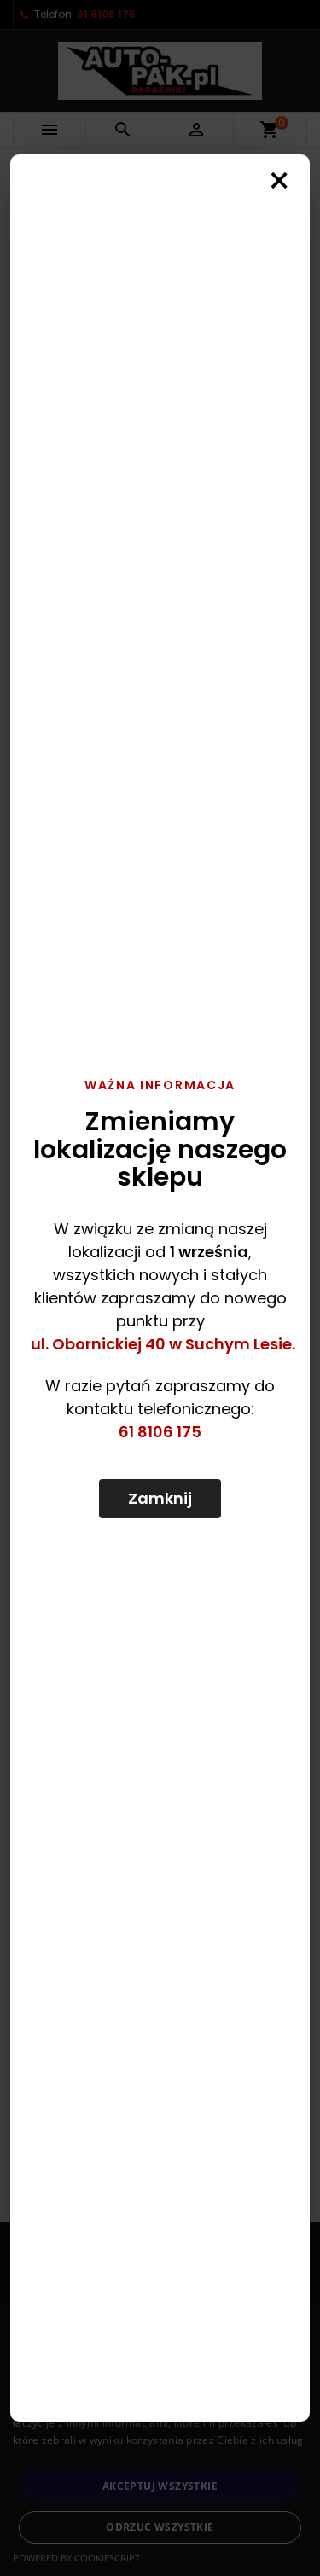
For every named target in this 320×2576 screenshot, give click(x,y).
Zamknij (160, 1498)
